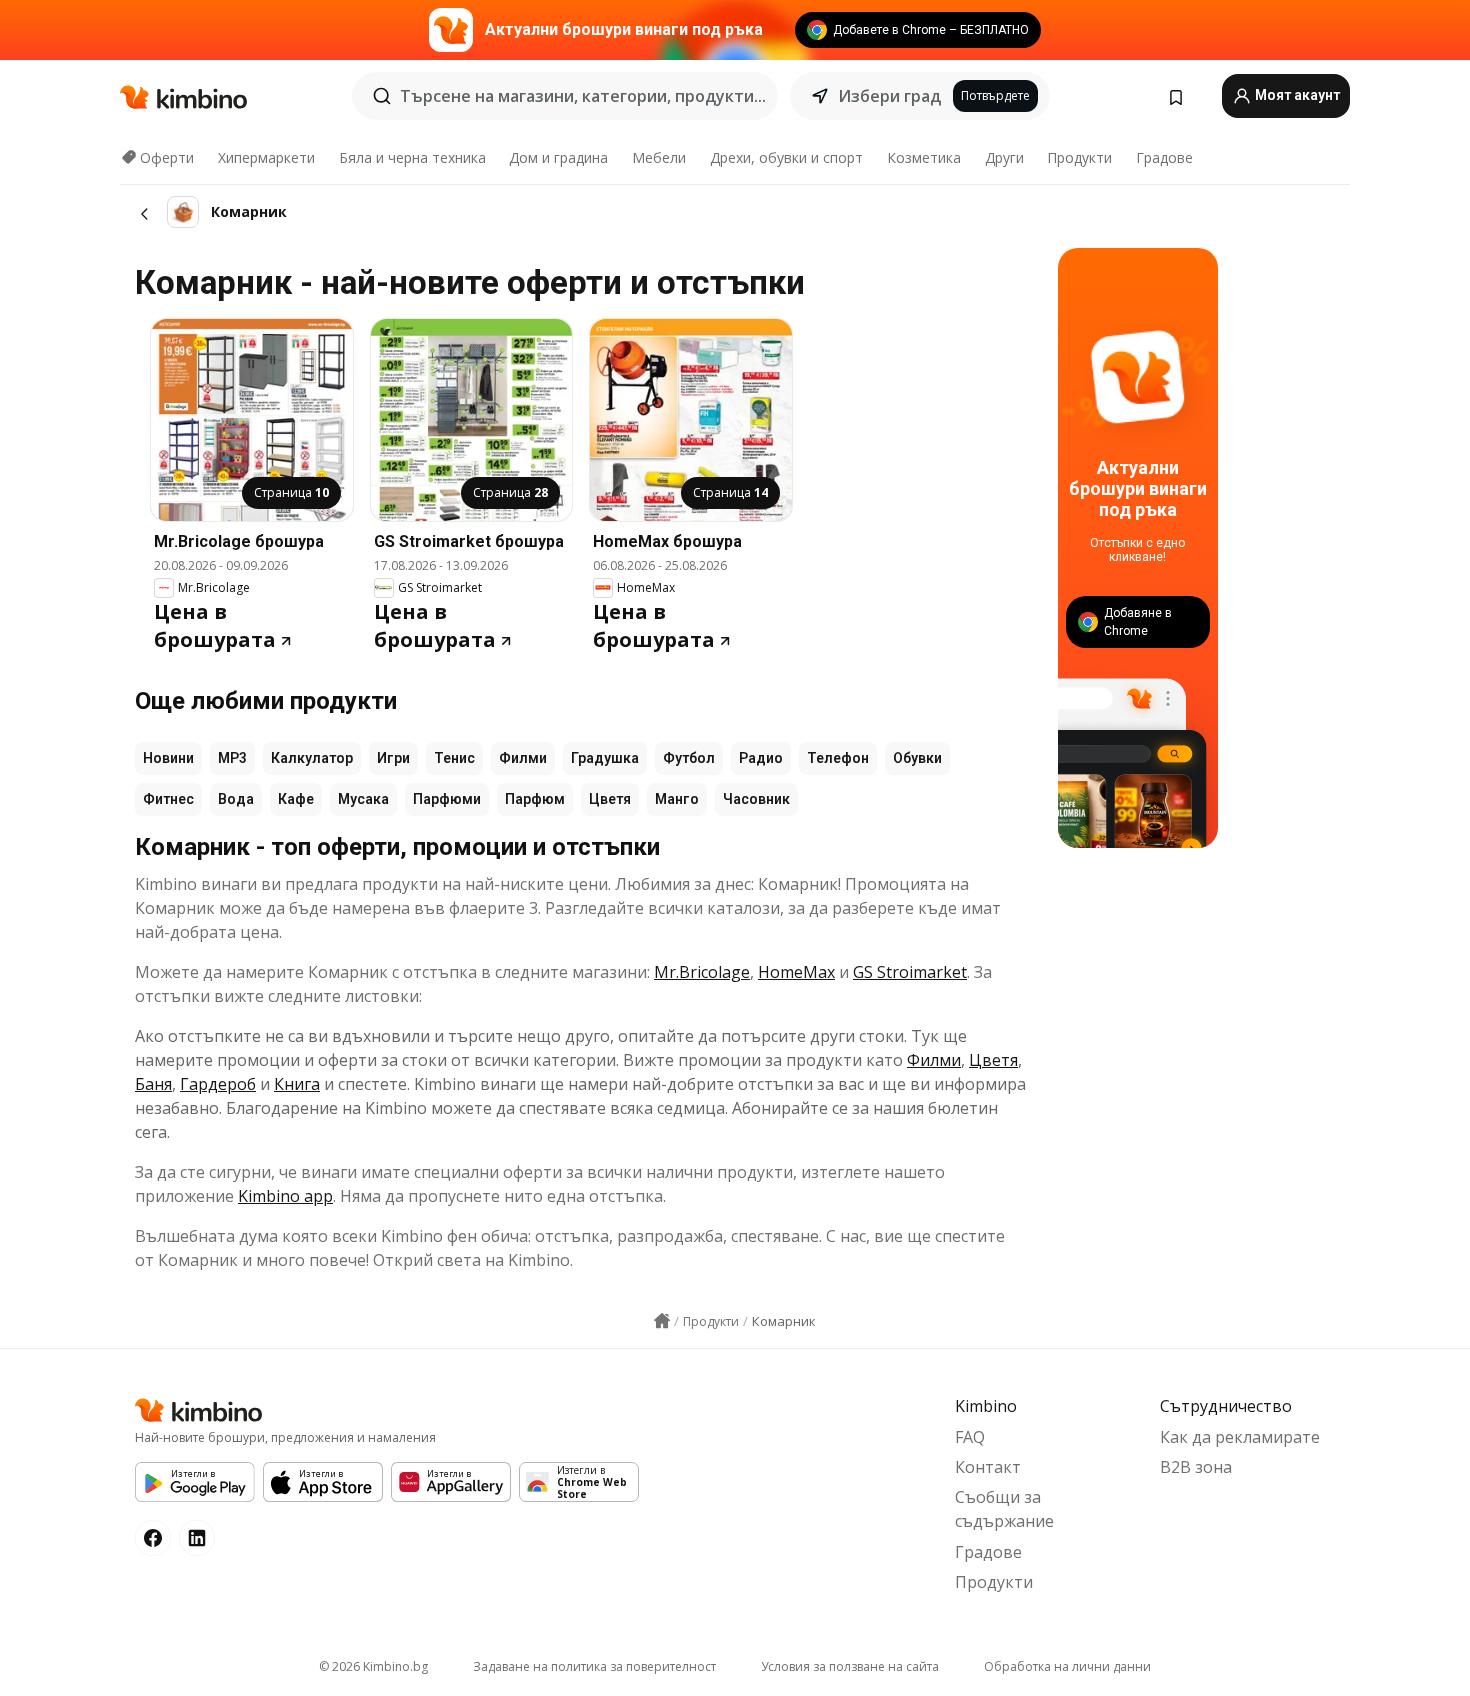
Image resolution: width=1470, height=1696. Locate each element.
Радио (761, 758)
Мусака (363, 799)
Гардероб (218, 1084)
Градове (1164, 157)
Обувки (917, 758)
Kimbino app (285, 1196)
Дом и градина (558, 157)
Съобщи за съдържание (1004, 1509)
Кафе (296, 799)
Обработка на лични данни (1067, 1666)
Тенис (454, 758)
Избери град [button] (889, 96)
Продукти (1079, 157)
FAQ (970, 1437)
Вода (236, 799)
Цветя (610, 799)
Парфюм (535, 799)
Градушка (605, 758)
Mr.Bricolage (702, 972)
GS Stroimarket (910, 972)
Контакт (988, 1467)
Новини (168, 758)
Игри (393, 758)
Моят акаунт (1296, 95)
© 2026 (373, 1666)
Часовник (756, 799)
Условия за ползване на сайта (850, 1666)
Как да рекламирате (1240, 1437)
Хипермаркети (266, 157)
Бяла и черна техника (412, 157)
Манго (677, 799)
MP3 (232, 758)
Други (1004, 157)
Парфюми (447, 799)
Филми (523, 758)
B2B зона (1196, 1467)
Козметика (924, 157)
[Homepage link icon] (662, 1321)
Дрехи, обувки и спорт (786, 157)
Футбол (689, 758)
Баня (153, 1084)
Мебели (659, 157)
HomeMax (796, 972)
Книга (297, 1084)
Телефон (838, 758)
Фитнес (168, 799)
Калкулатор (312, 758)
